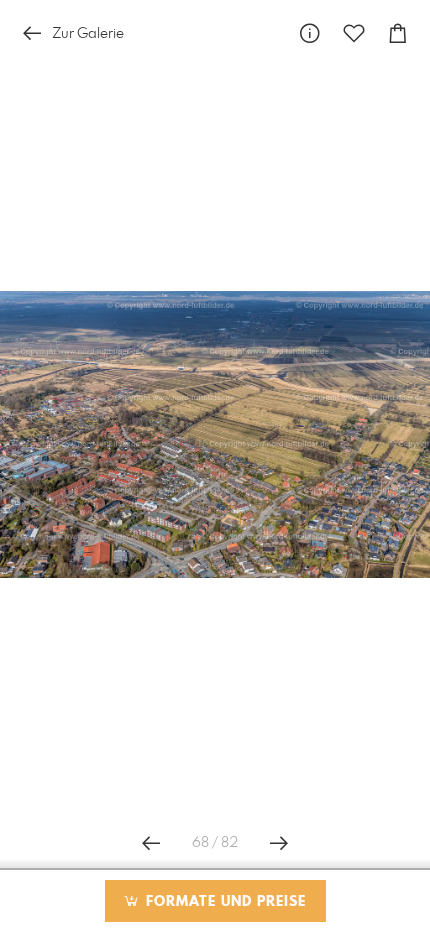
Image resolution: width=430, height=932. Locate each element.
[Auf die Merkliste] (354, 33)
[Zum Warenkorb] (398, 33)
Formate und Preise (223, 902)
